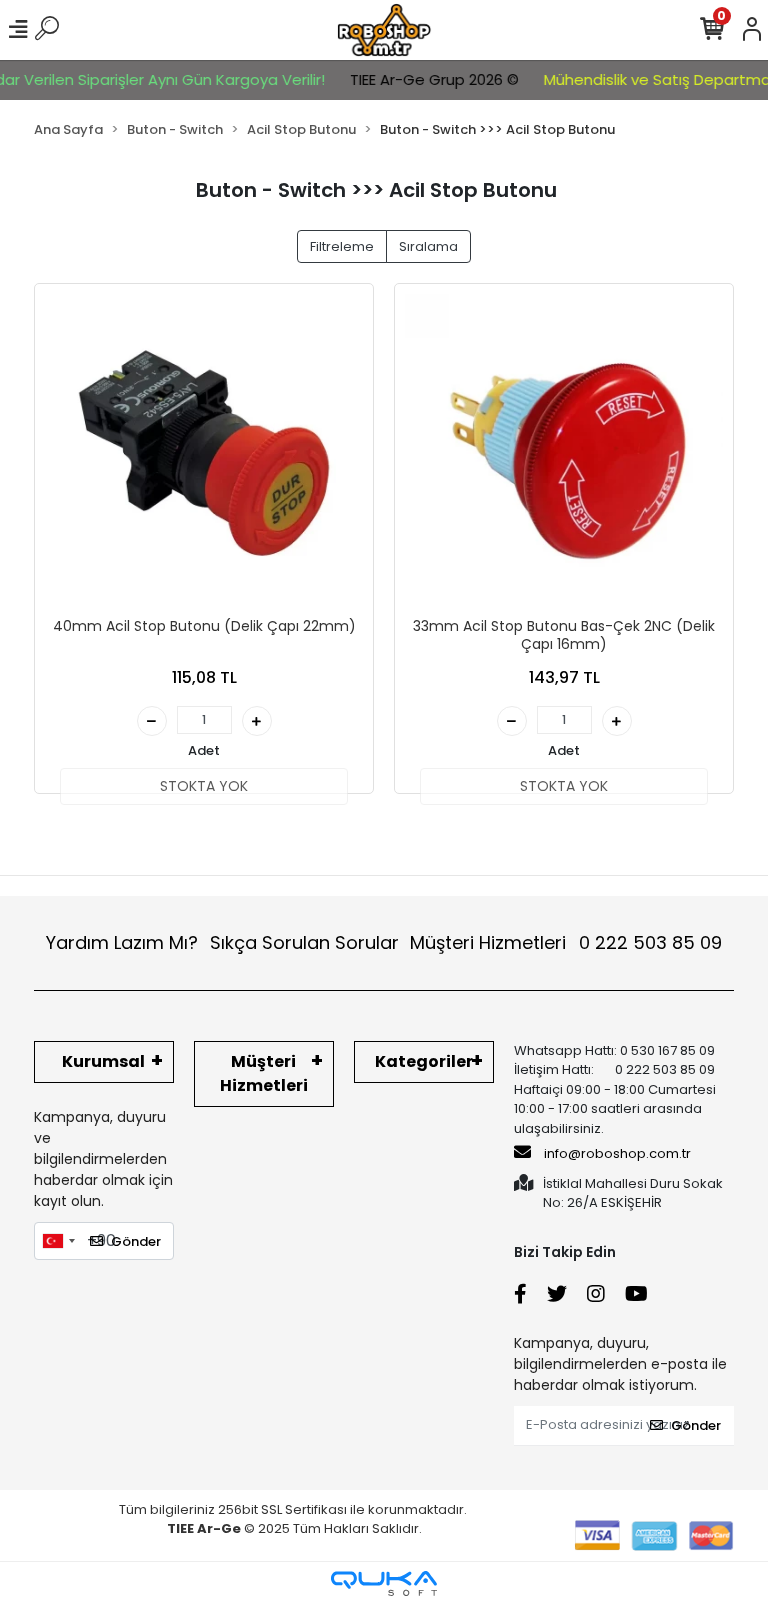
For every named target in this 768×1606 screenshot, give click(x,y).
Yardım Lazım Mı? (122, 942)
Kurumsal (103, 1061)
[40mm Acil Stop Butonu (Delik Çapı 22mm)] (204, 453)
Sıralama (428, 246)
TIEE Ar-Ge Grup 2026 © (418, 79)
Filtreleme (342, 246)
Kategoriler (424, 1061)
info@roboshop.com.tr (617, 1153)
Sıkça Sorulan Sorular (304, 942)
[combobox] (58, 1241)
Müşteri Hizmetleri (566, 942)
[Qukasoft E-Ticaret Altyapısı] (384, 1583)
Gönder (136, 1241)
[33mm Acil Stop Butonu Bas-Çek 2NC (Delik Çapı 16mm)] (564, 453)
